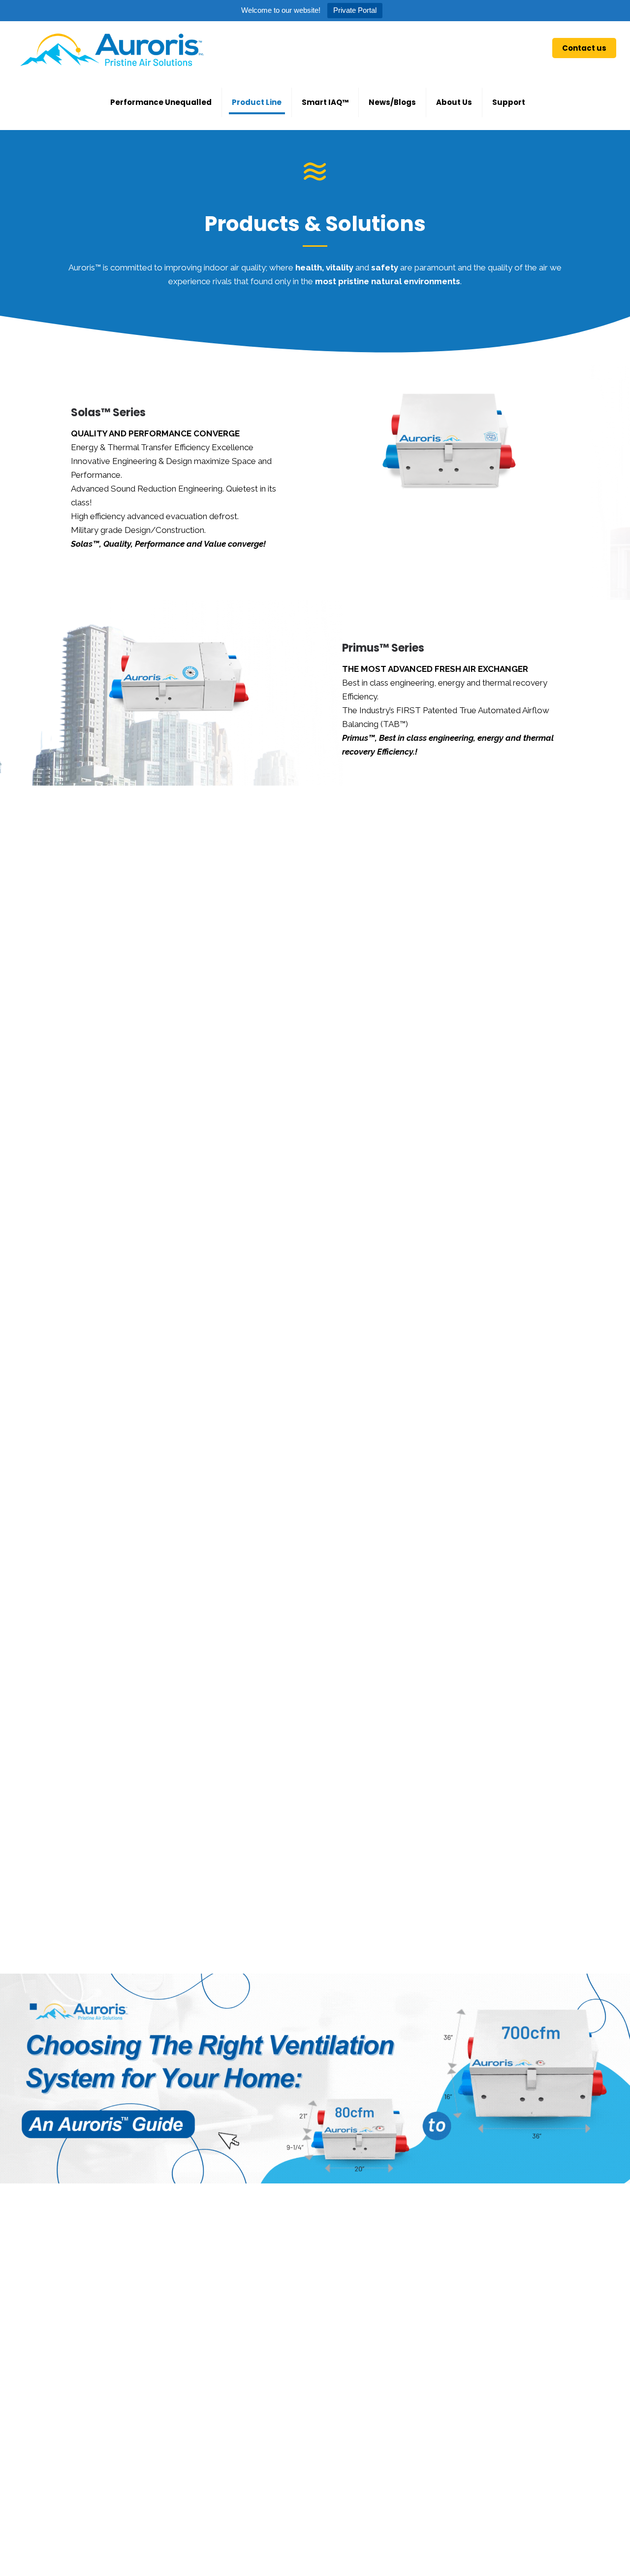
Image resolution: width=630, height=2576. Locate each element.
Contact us (584, 48)
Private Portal (355, 10)
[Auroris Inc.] (111, 48)
